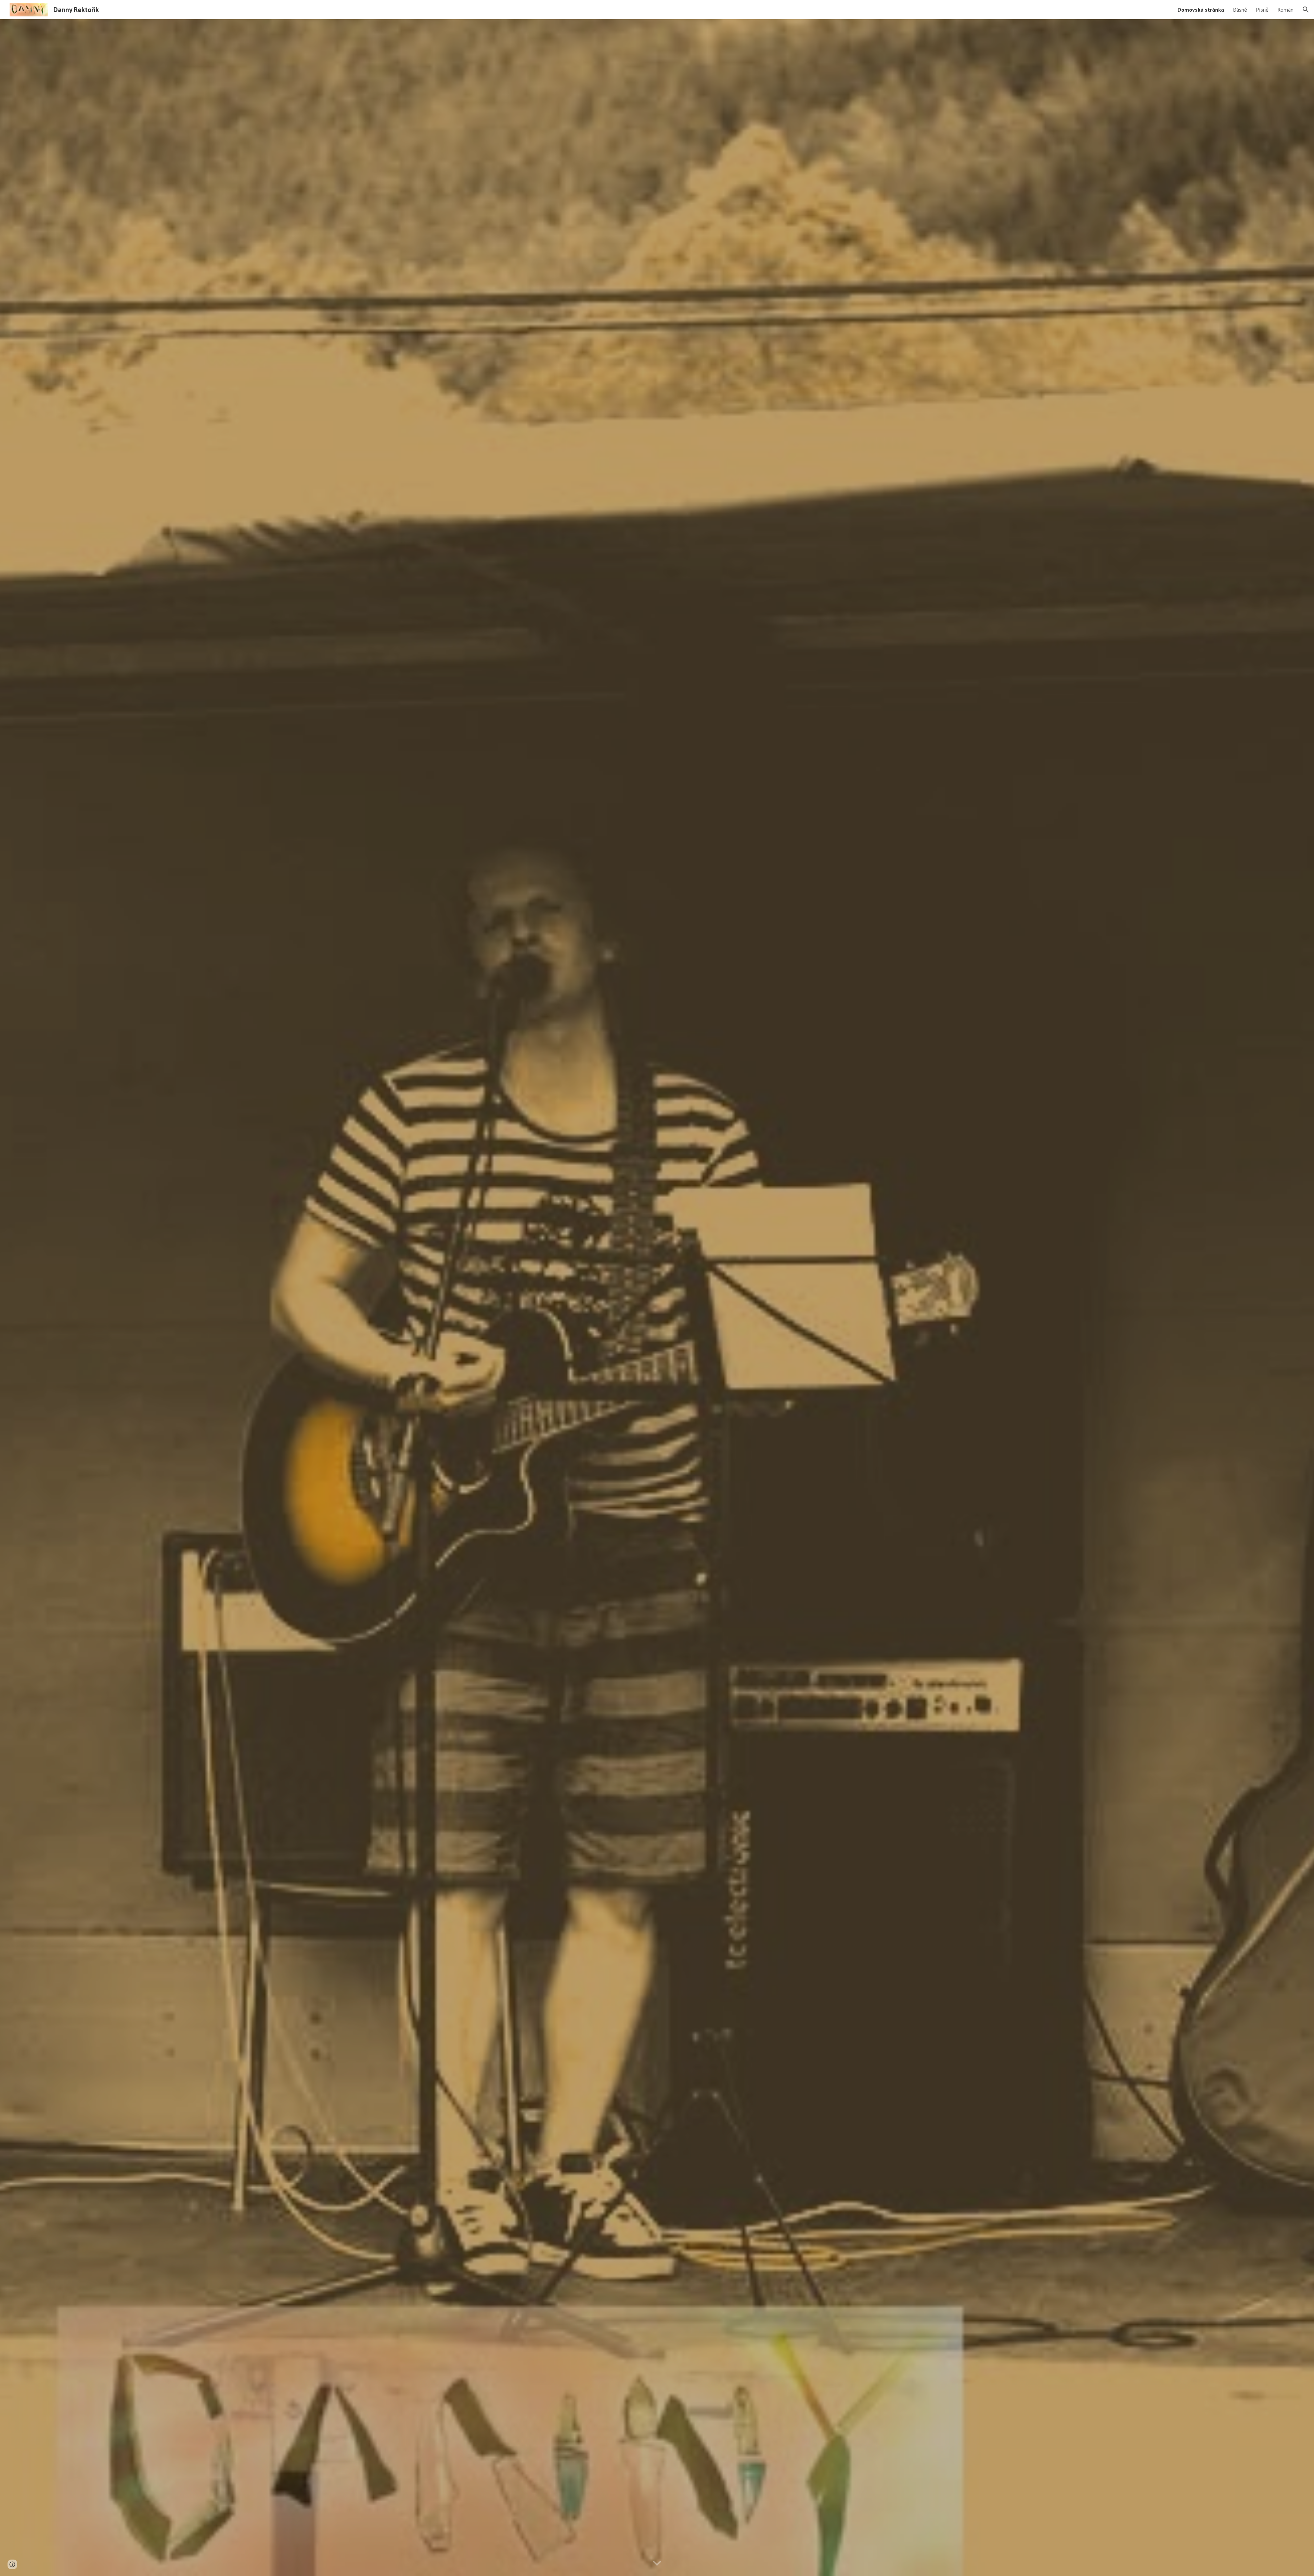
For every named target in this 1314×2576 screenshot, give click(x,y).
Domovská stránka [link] (1201, 10)
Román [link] (1285, 10)
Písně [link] (1262, 10)
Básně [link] (1240, 10)
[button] (1306, 10)
